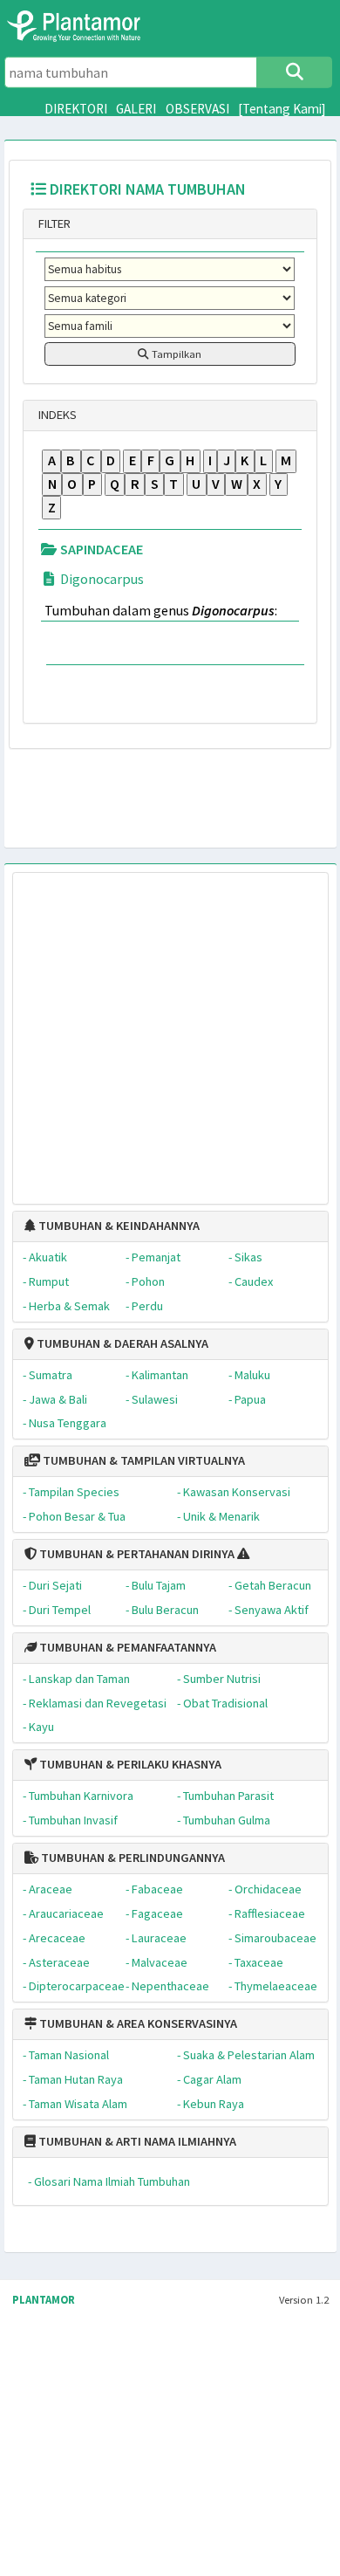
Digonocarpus (101, 579)
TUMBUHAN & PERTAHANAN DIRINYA (136, 1554)
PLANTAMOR (44, 2300)
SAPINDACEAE (100, 549)
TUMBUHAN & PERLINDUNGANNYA (132, 1858)
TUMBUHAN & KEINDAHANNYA (118, 1226)
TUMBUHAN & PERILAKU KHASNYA (129, 1764)
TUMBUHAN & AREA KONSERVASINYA (137, 2023)
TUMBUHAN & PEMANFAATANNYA (126, 1647)
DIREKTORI (76, 109)
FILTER (53, 223)
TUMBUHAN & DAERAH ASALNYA (121, 1343)
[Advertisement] (153, 1030)
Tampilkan (175, 354)
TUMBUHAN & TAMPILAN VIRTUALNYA (143, 1460)
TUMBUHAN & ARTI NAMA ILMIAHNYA (136, 2141)
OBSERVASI (197, 109)
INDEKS (56, 415)
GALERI (136, 109)
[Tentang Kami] (282, 109)
